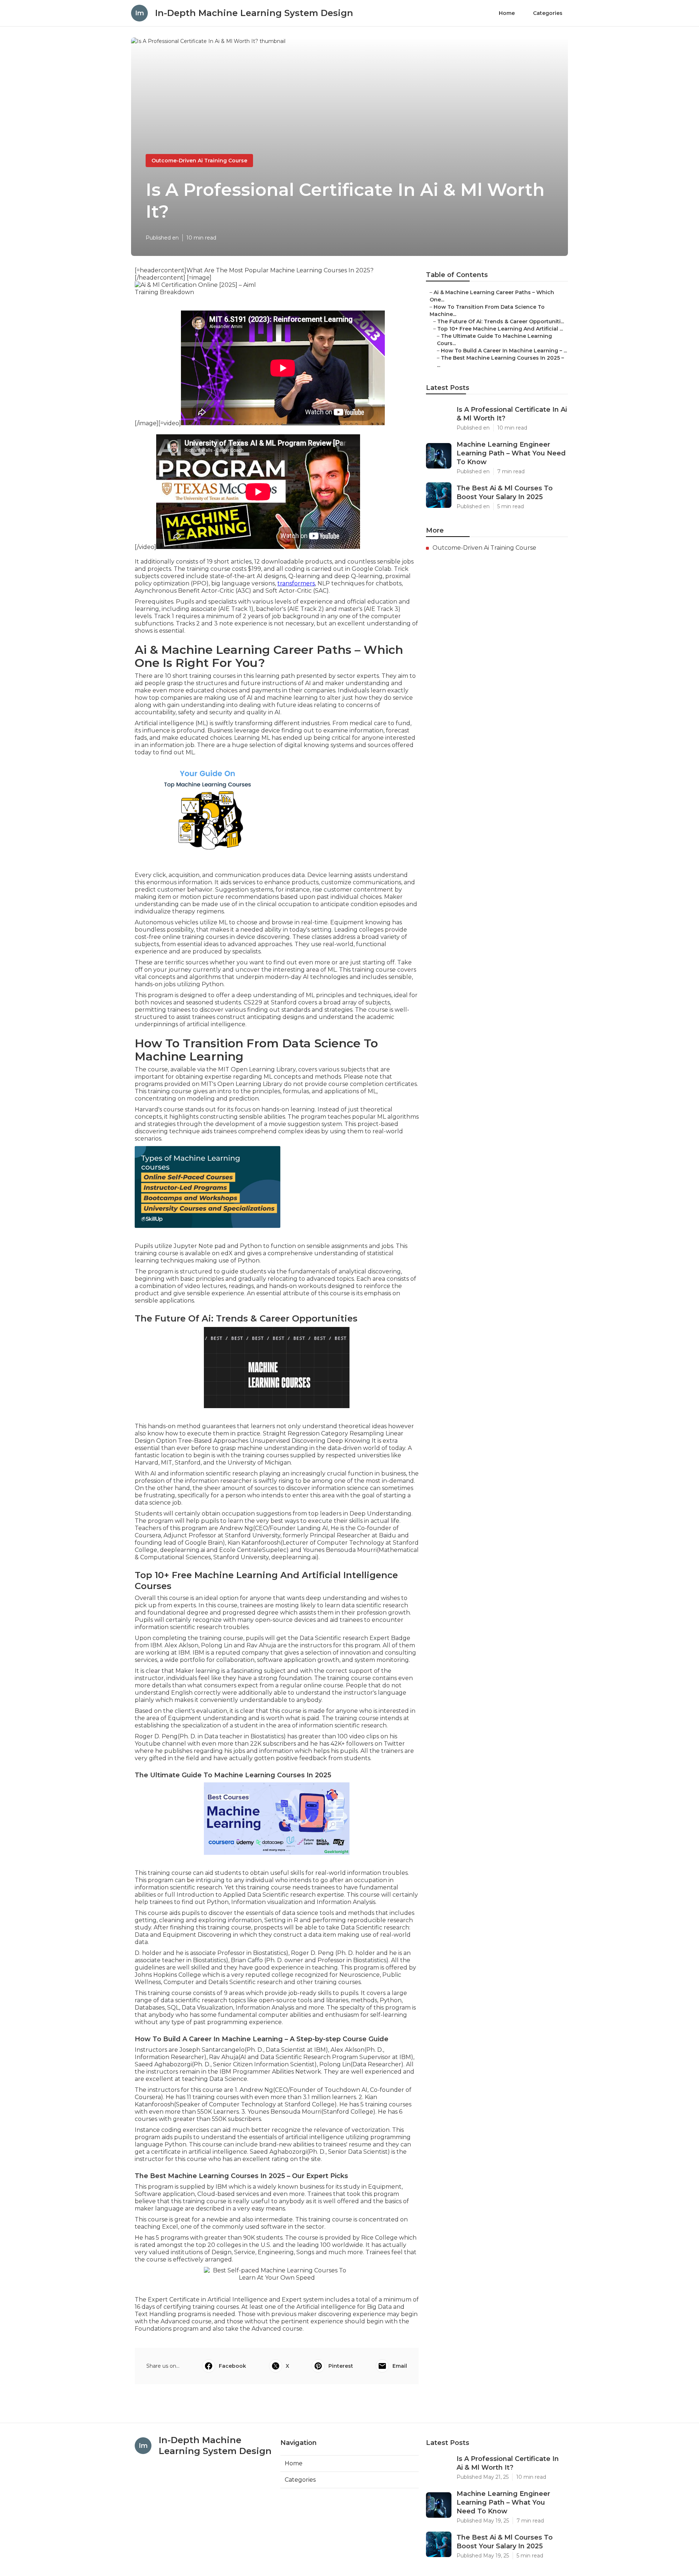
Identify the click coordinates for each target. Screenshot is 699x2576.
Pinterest (341, 2366)
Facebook (232, 2366)
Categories (548, 13)
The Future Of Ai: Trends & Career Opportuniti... (501, 321)
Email (400, 2366)
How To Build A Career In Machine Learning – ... (504, 351)
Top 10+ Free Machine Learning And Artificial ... (500, 329)
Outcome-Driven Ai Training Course (199, 161)
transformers (296, 583)
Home (507, 13)
